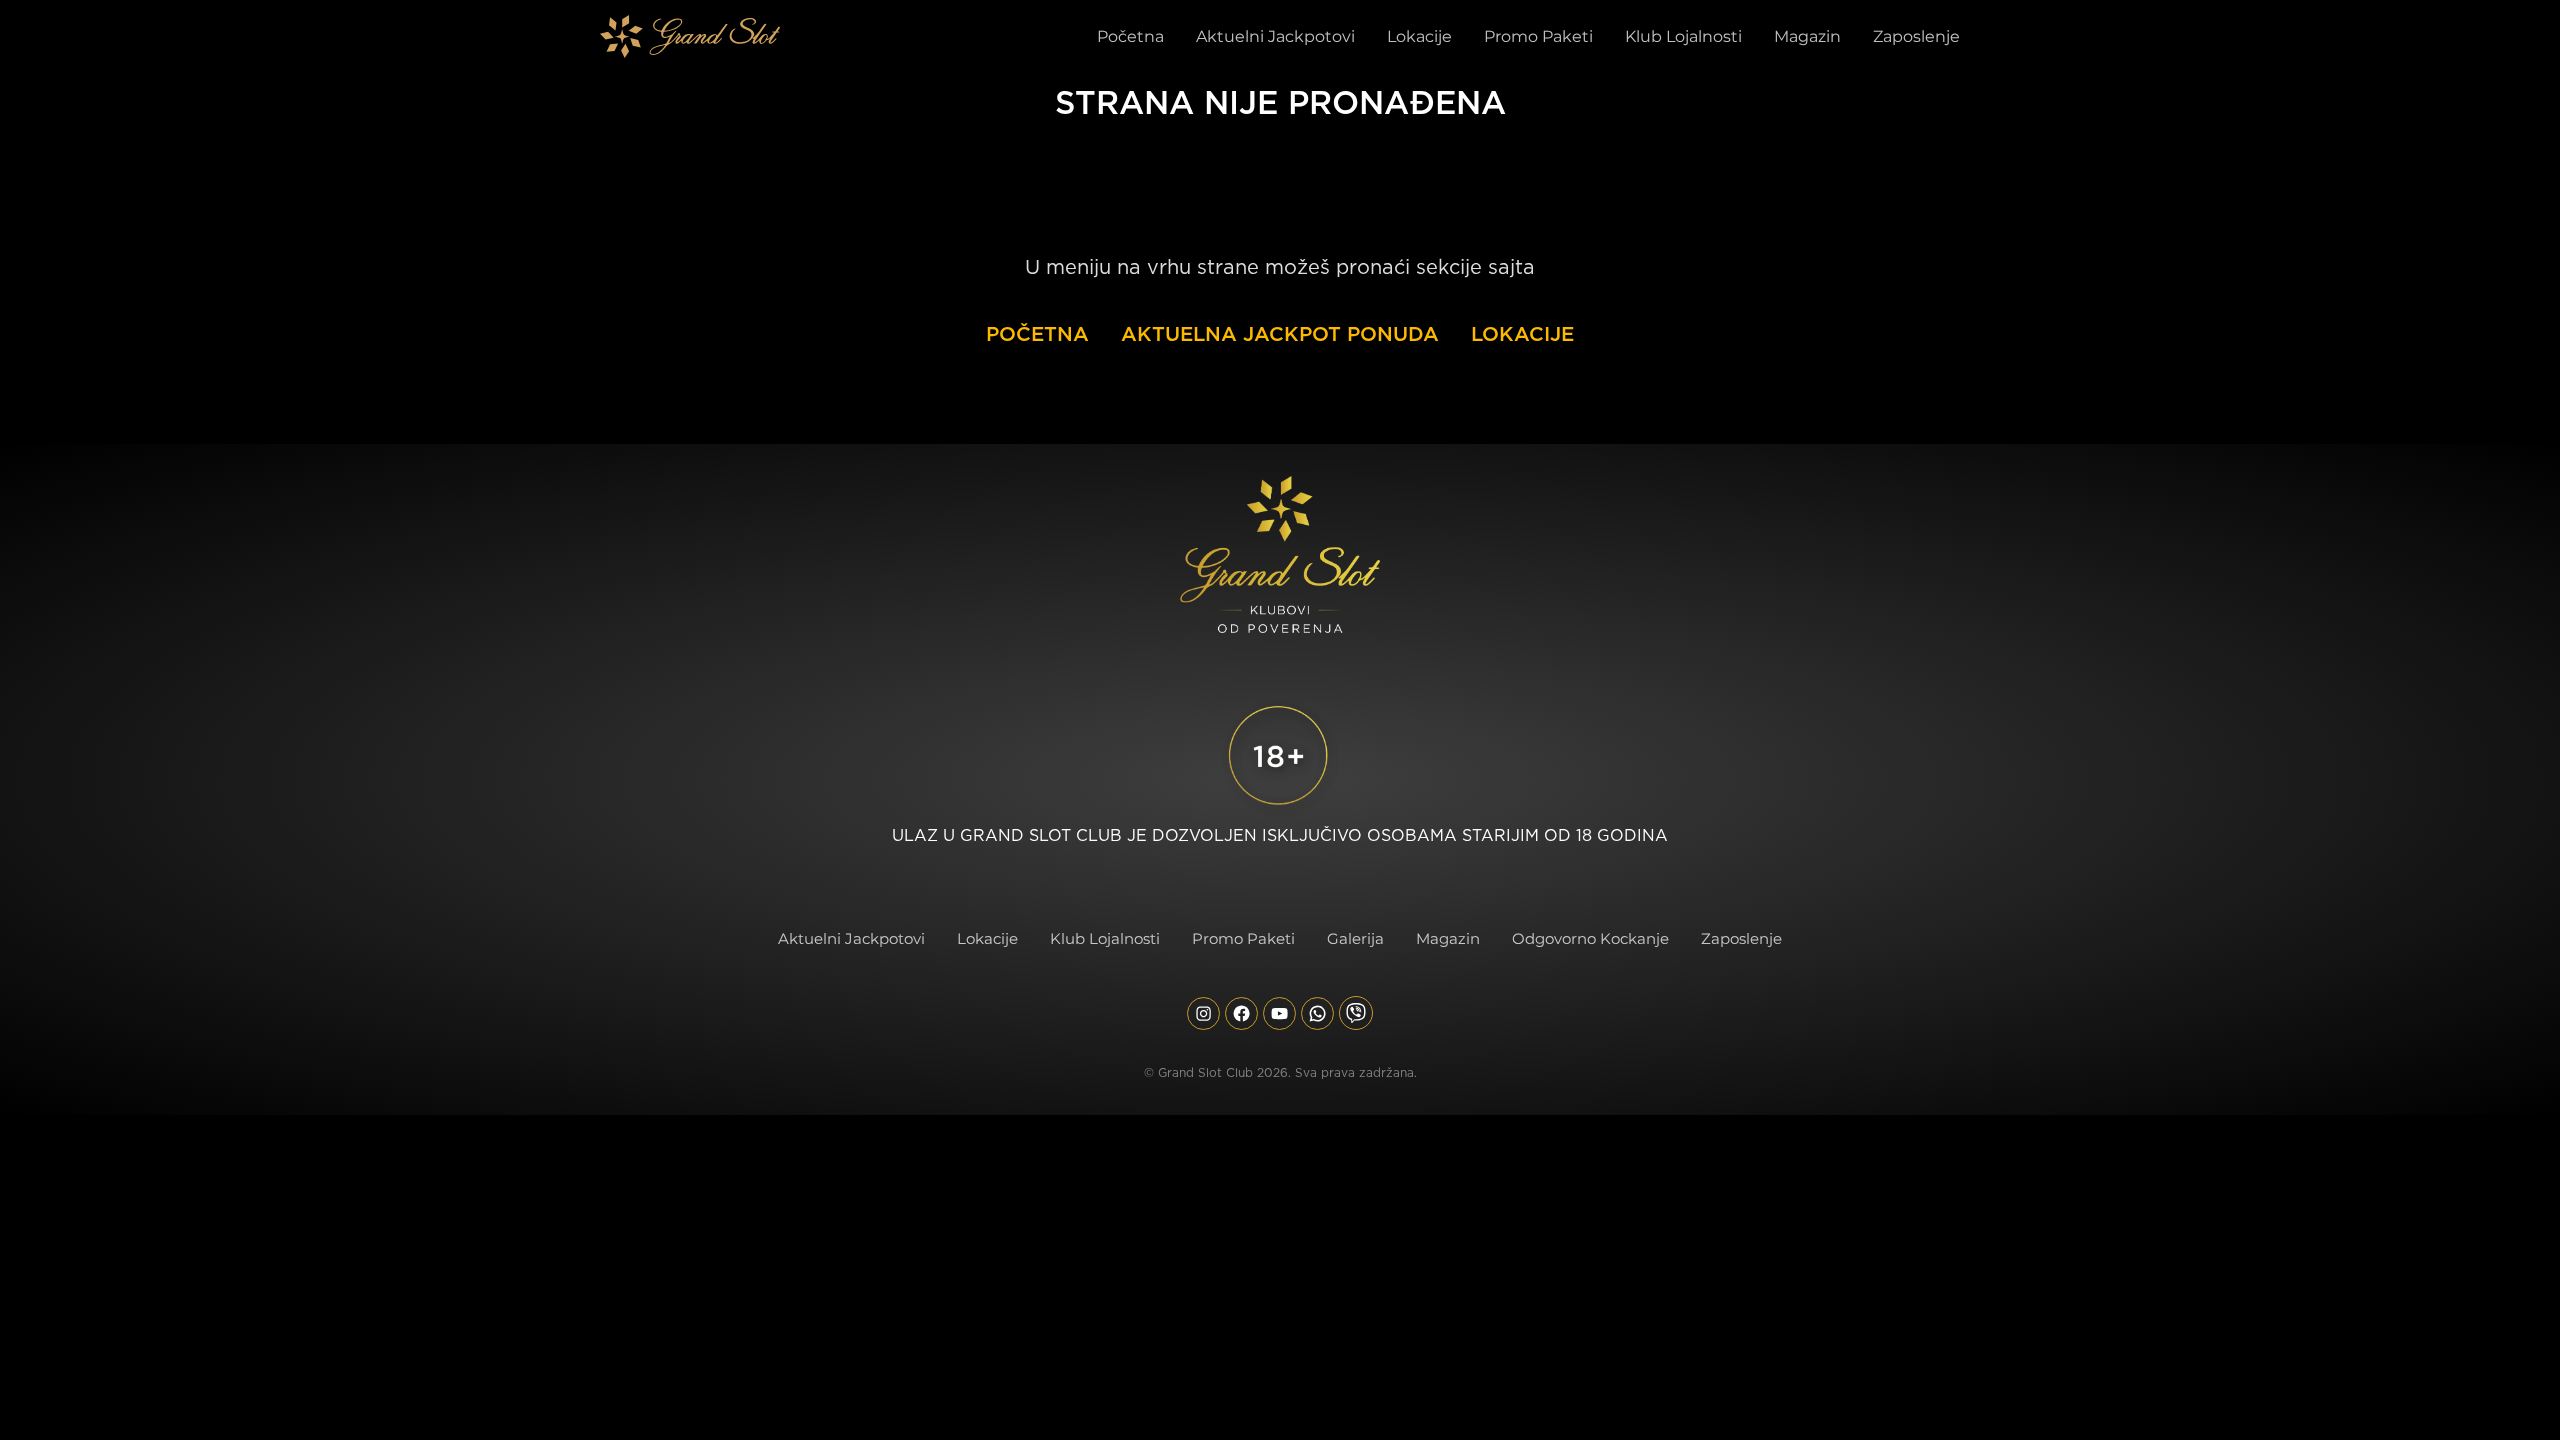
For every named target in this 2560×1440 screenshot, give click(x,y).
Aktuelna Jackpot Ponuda (1280, 334)
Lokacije (1522, 334)
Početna (1037, 334)
